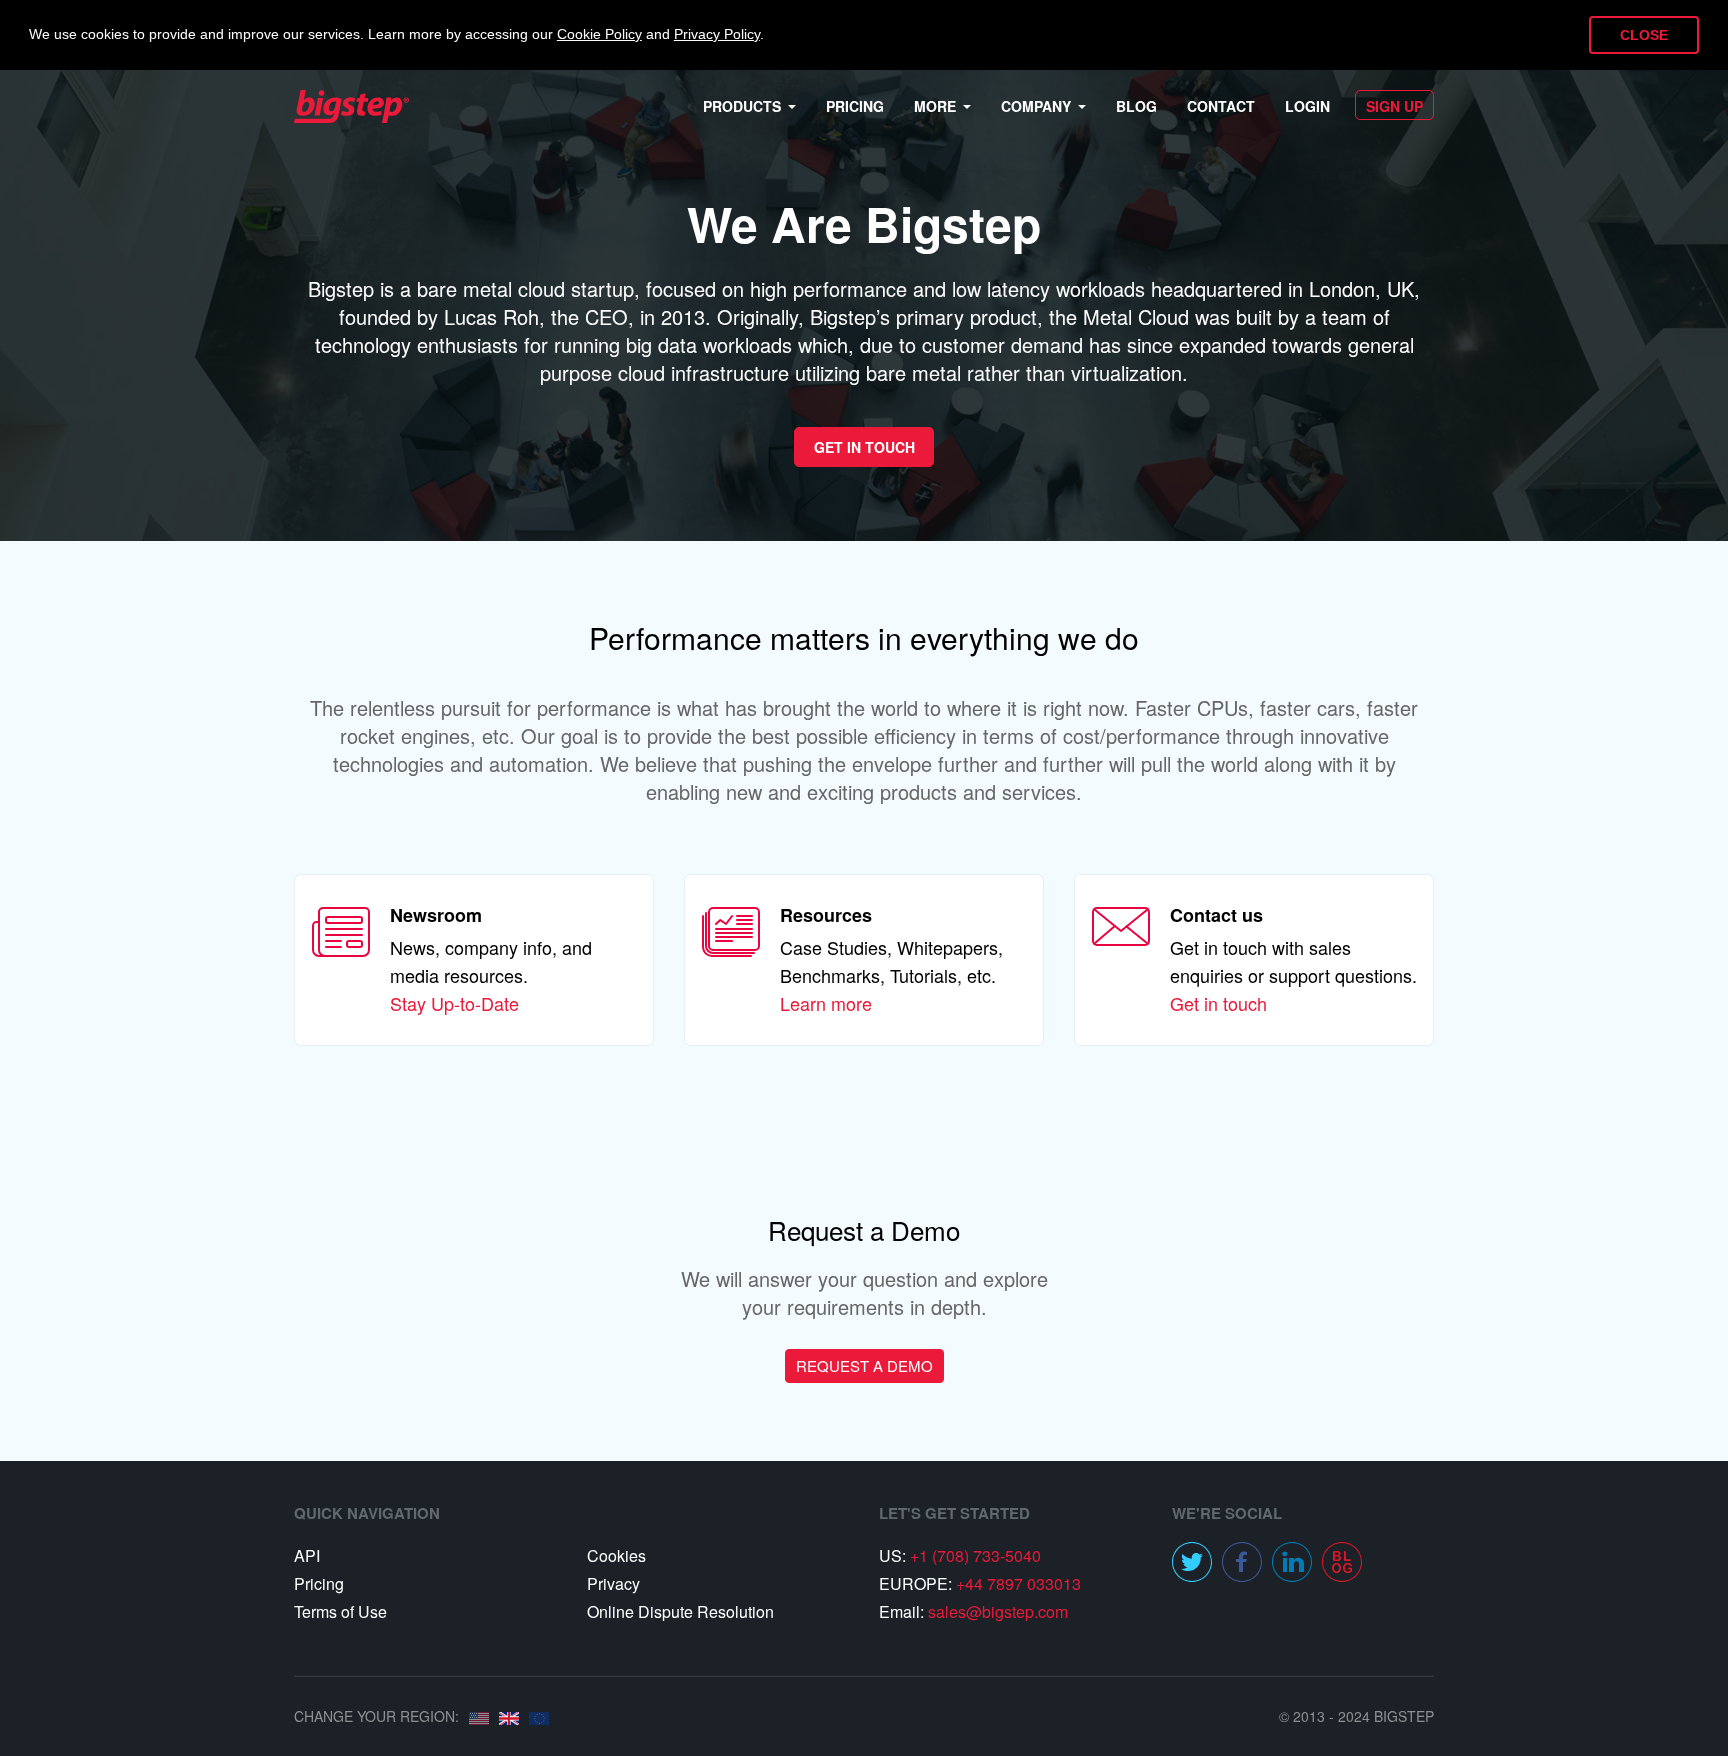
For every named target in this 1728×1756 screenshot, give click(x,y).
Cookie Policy (599, 34)
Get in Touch (864, 447)
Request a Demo (864, 1365)
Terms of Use (340, 1611)
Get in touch (1218, 1003)
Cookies (616, 1555)
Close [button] (1644, 35)
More (935, 106)
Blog (1136, 106)
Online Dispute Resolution (680, 1611)
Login (1307, 106)
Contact (1221, 106)
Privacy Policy (717, 34)
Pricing (855, 106)
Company (1036, 106)
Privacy (613, 1583)
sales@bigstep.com (998, 1611)
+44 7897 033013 (1018, 1583)
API (307, 1555)
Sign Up (1394, 106)
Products (742, 106)
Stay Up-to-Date (454, 1003)
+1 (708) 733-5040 (975, 1555)
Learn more (826, 1003)
